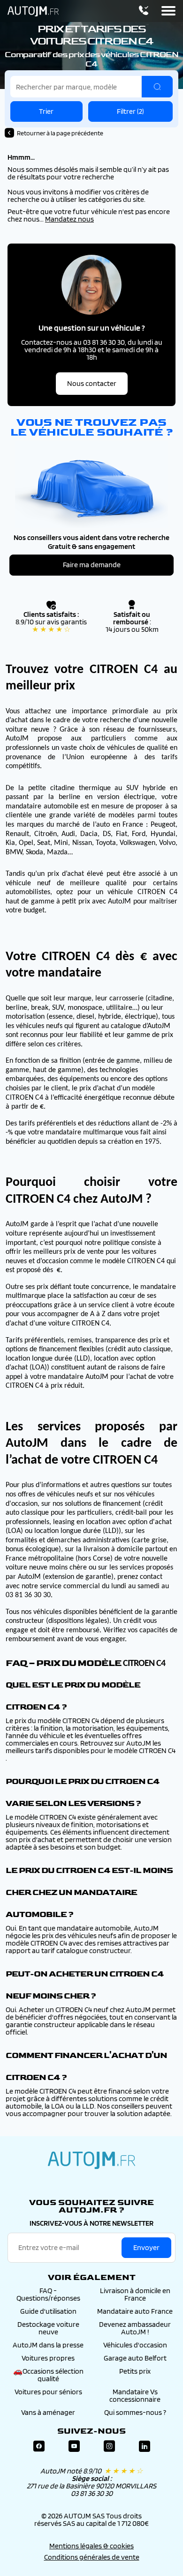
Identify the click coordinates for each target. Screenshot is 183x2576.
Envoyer (146, 2247)
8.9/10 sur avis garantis (51, 625)
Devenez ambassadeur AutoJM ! (135, 2328)
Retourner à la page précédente (60, 133)
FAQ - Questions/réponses (48, 2294)
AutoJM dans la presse (48, 2345)
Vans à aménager (48, 2412)
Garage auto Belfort (135, 2358)
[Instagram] (109, 2446)
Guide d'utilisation (48, 2311)
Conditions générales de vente (92, 2557)
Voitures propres (48, 2358)
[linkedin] (145, 2446)
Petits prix (135, 2371)
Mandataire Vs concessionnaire (135, 2395)
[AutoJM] (33, 11)
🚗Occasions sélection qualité (48, 2375)
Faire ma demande (92, 565)
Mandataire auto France (135, 2311)
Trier (46, 111)
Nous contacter (92, 383)
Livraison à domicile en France (135, 2294)
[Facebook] (39, 2446)
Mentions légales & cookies (91, 2546)
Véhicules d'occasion (135, 2345)
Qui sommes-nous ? (135, 2412)
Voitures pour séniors (48, 2392)
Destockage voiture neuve (48, 2328)
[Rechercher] (157, 87)
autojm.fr (91, 2160)
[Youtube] (74, 2446)
